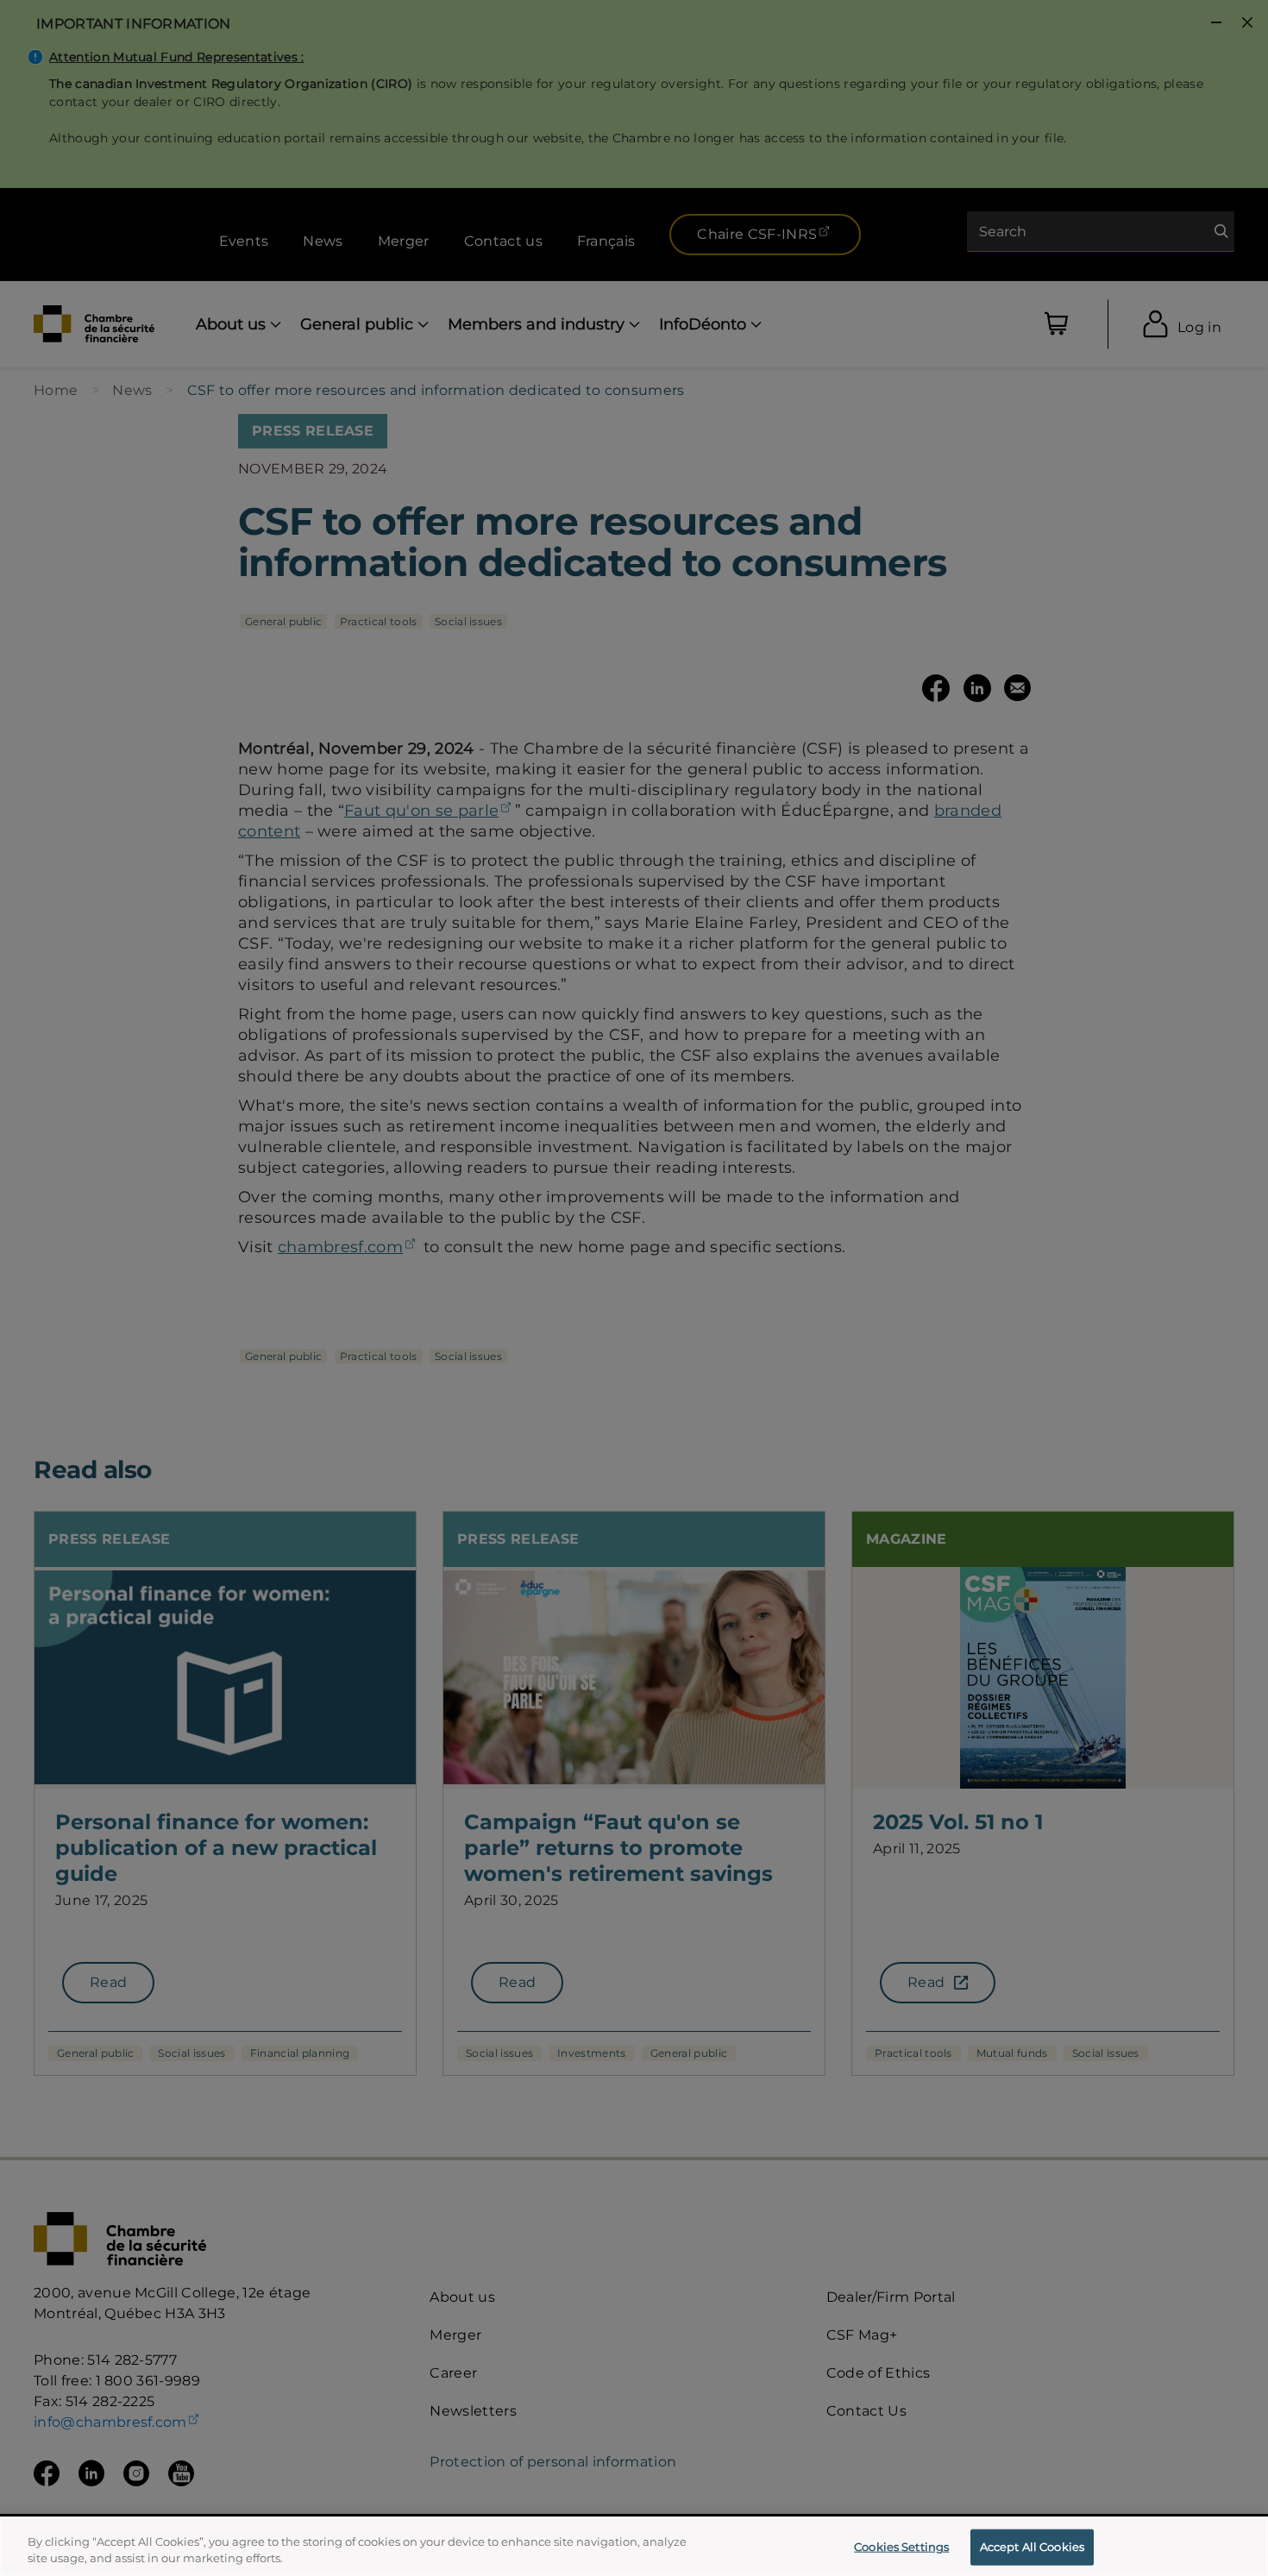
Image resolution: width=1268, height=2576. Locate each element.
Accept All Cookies (1032, 2547)
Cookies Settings (901, 2547)
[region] (634, 2546)
